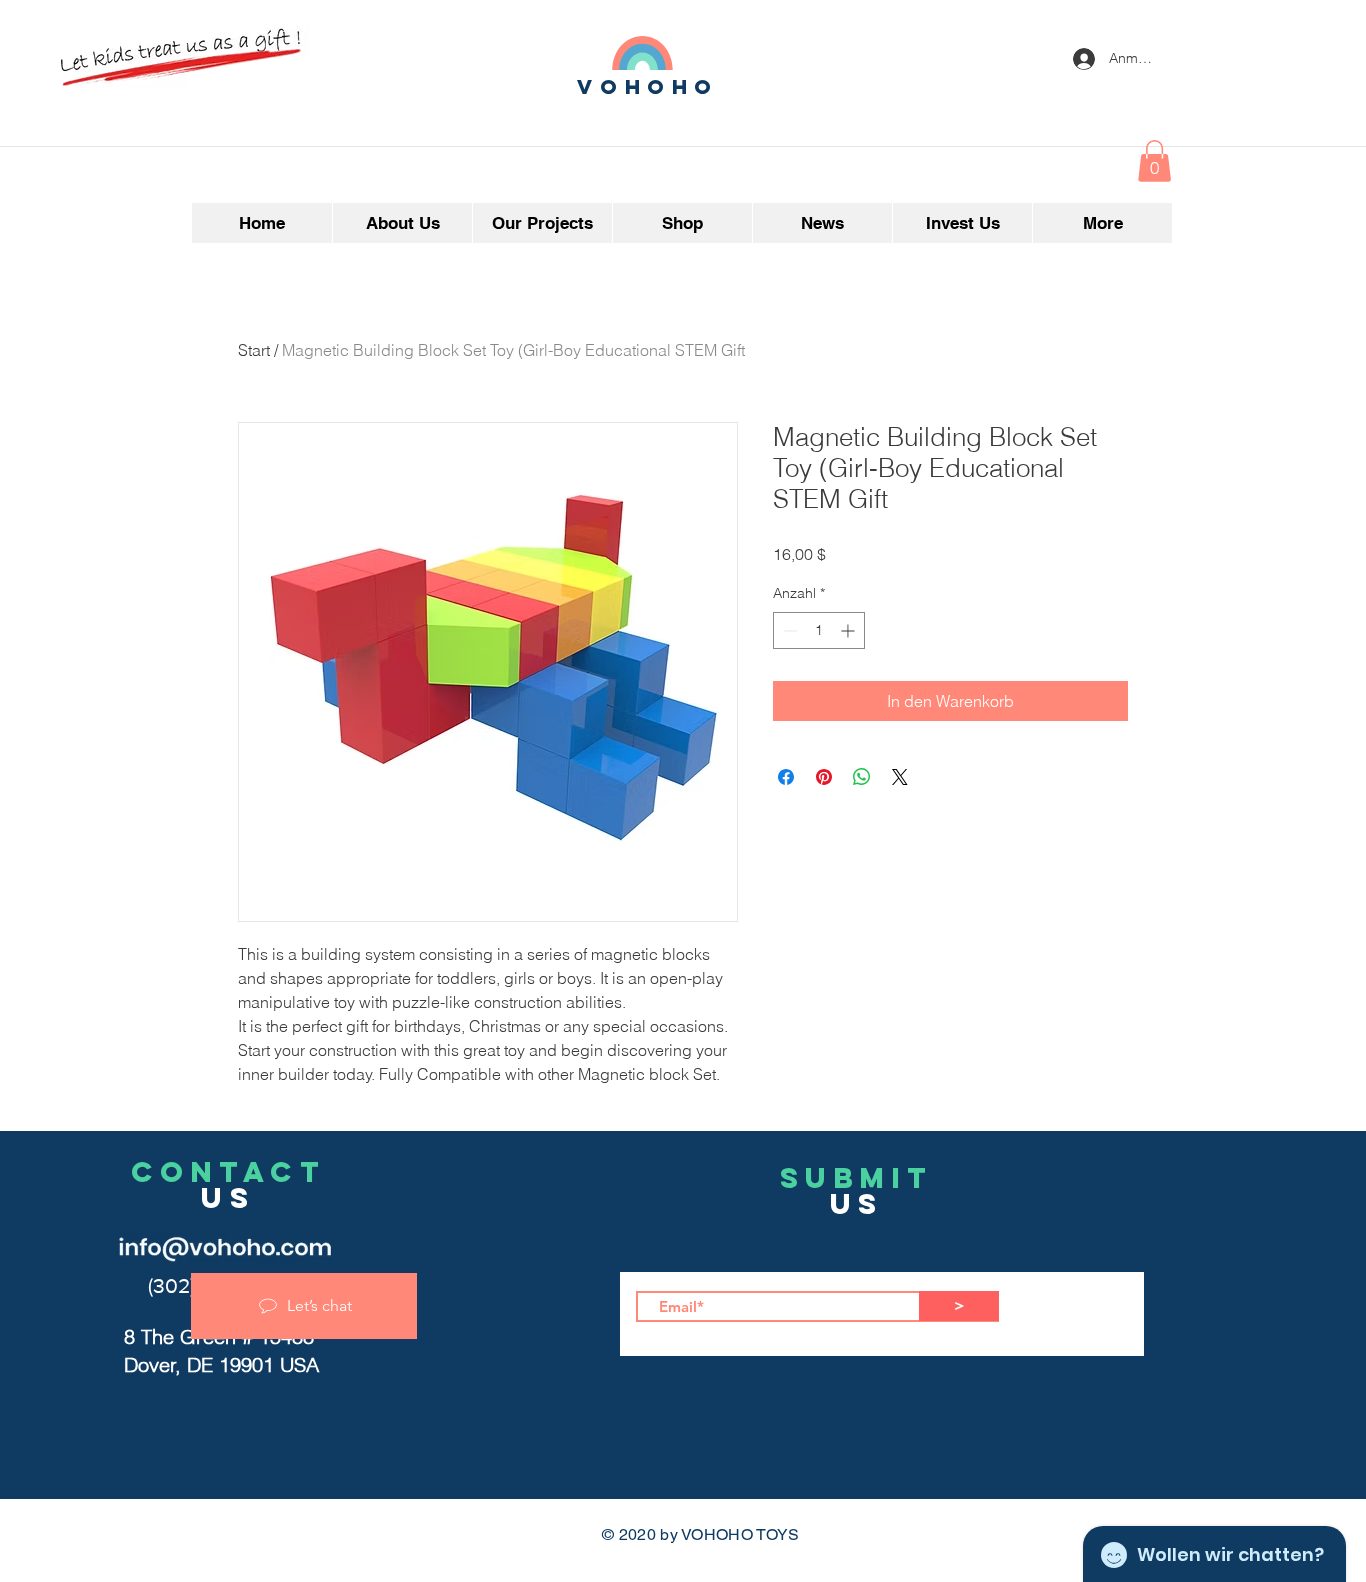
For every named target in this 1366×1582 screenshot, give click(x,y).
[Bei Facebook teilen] (786, 777)
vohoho (648, 86)
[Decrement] (788, 630)
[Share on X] (900, 777)
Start (254, 350)
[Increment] (849, 630)
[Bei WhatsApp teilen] (862, 777)
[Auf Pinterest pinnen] (824, 777)
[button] (1154, 161)
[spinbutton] (819, 630)
